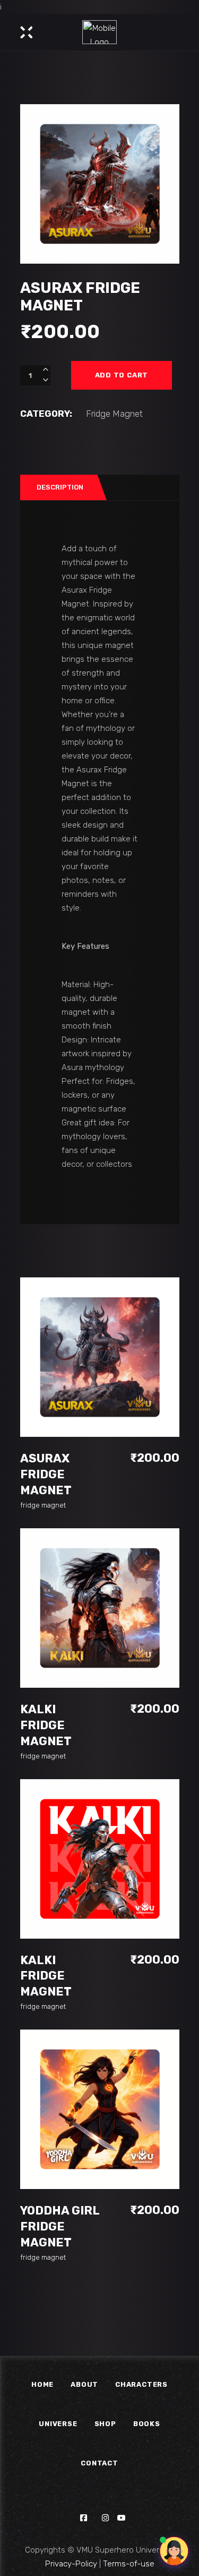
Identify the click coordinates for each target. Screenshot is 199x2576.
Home (42, 2384)
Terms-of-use (129, 2564)
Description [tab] (60, 487)
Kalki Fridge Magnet (46, 1725)
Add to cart (122, 375)
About (84, 2384)
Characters (141, 2384)
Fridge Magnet (114, 414)
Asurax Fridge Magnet (46, 1474)
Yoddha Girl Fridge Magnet (60, 2226)
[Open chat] (174, 2551)
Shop (105, 2424)
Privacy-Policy (71, 2564)
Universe (58, 2424)
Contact (99, 2463)
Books (147, 2424)
